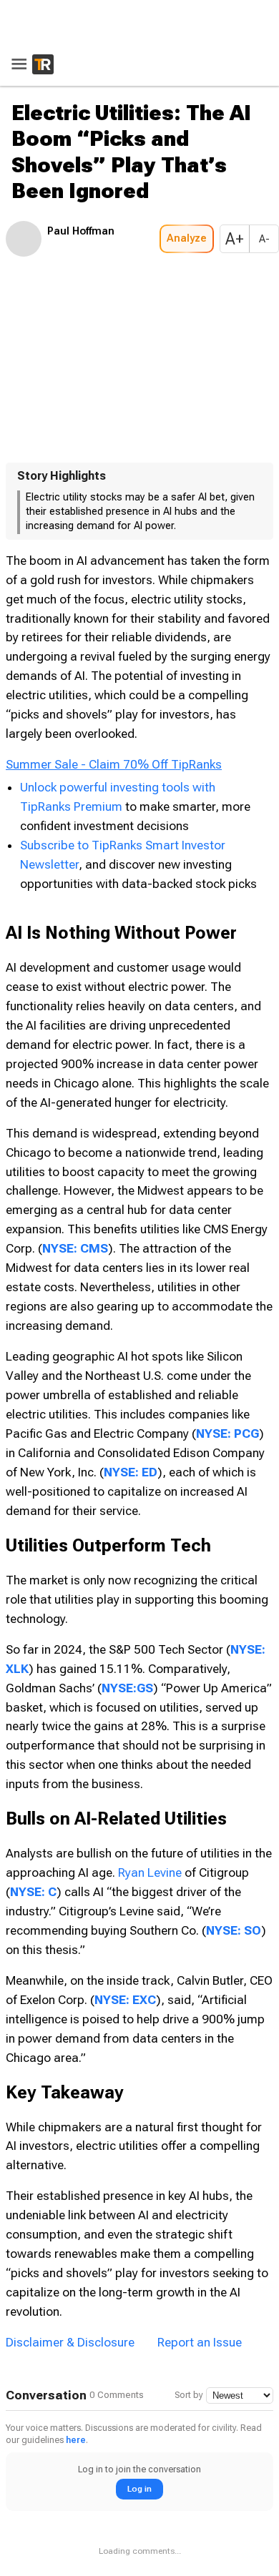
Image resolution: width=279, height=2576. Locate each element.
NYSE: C (33, 1892)
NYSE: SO (234, 1930)
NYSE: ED (131, 1472)
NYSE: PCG (227, 1433)
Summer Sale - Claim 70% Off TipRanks (114, 764)
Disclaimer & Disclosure (70, 2342)
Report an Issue (200, 2342)
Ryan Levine (150, 1872)
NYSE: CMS (75, 1248)
